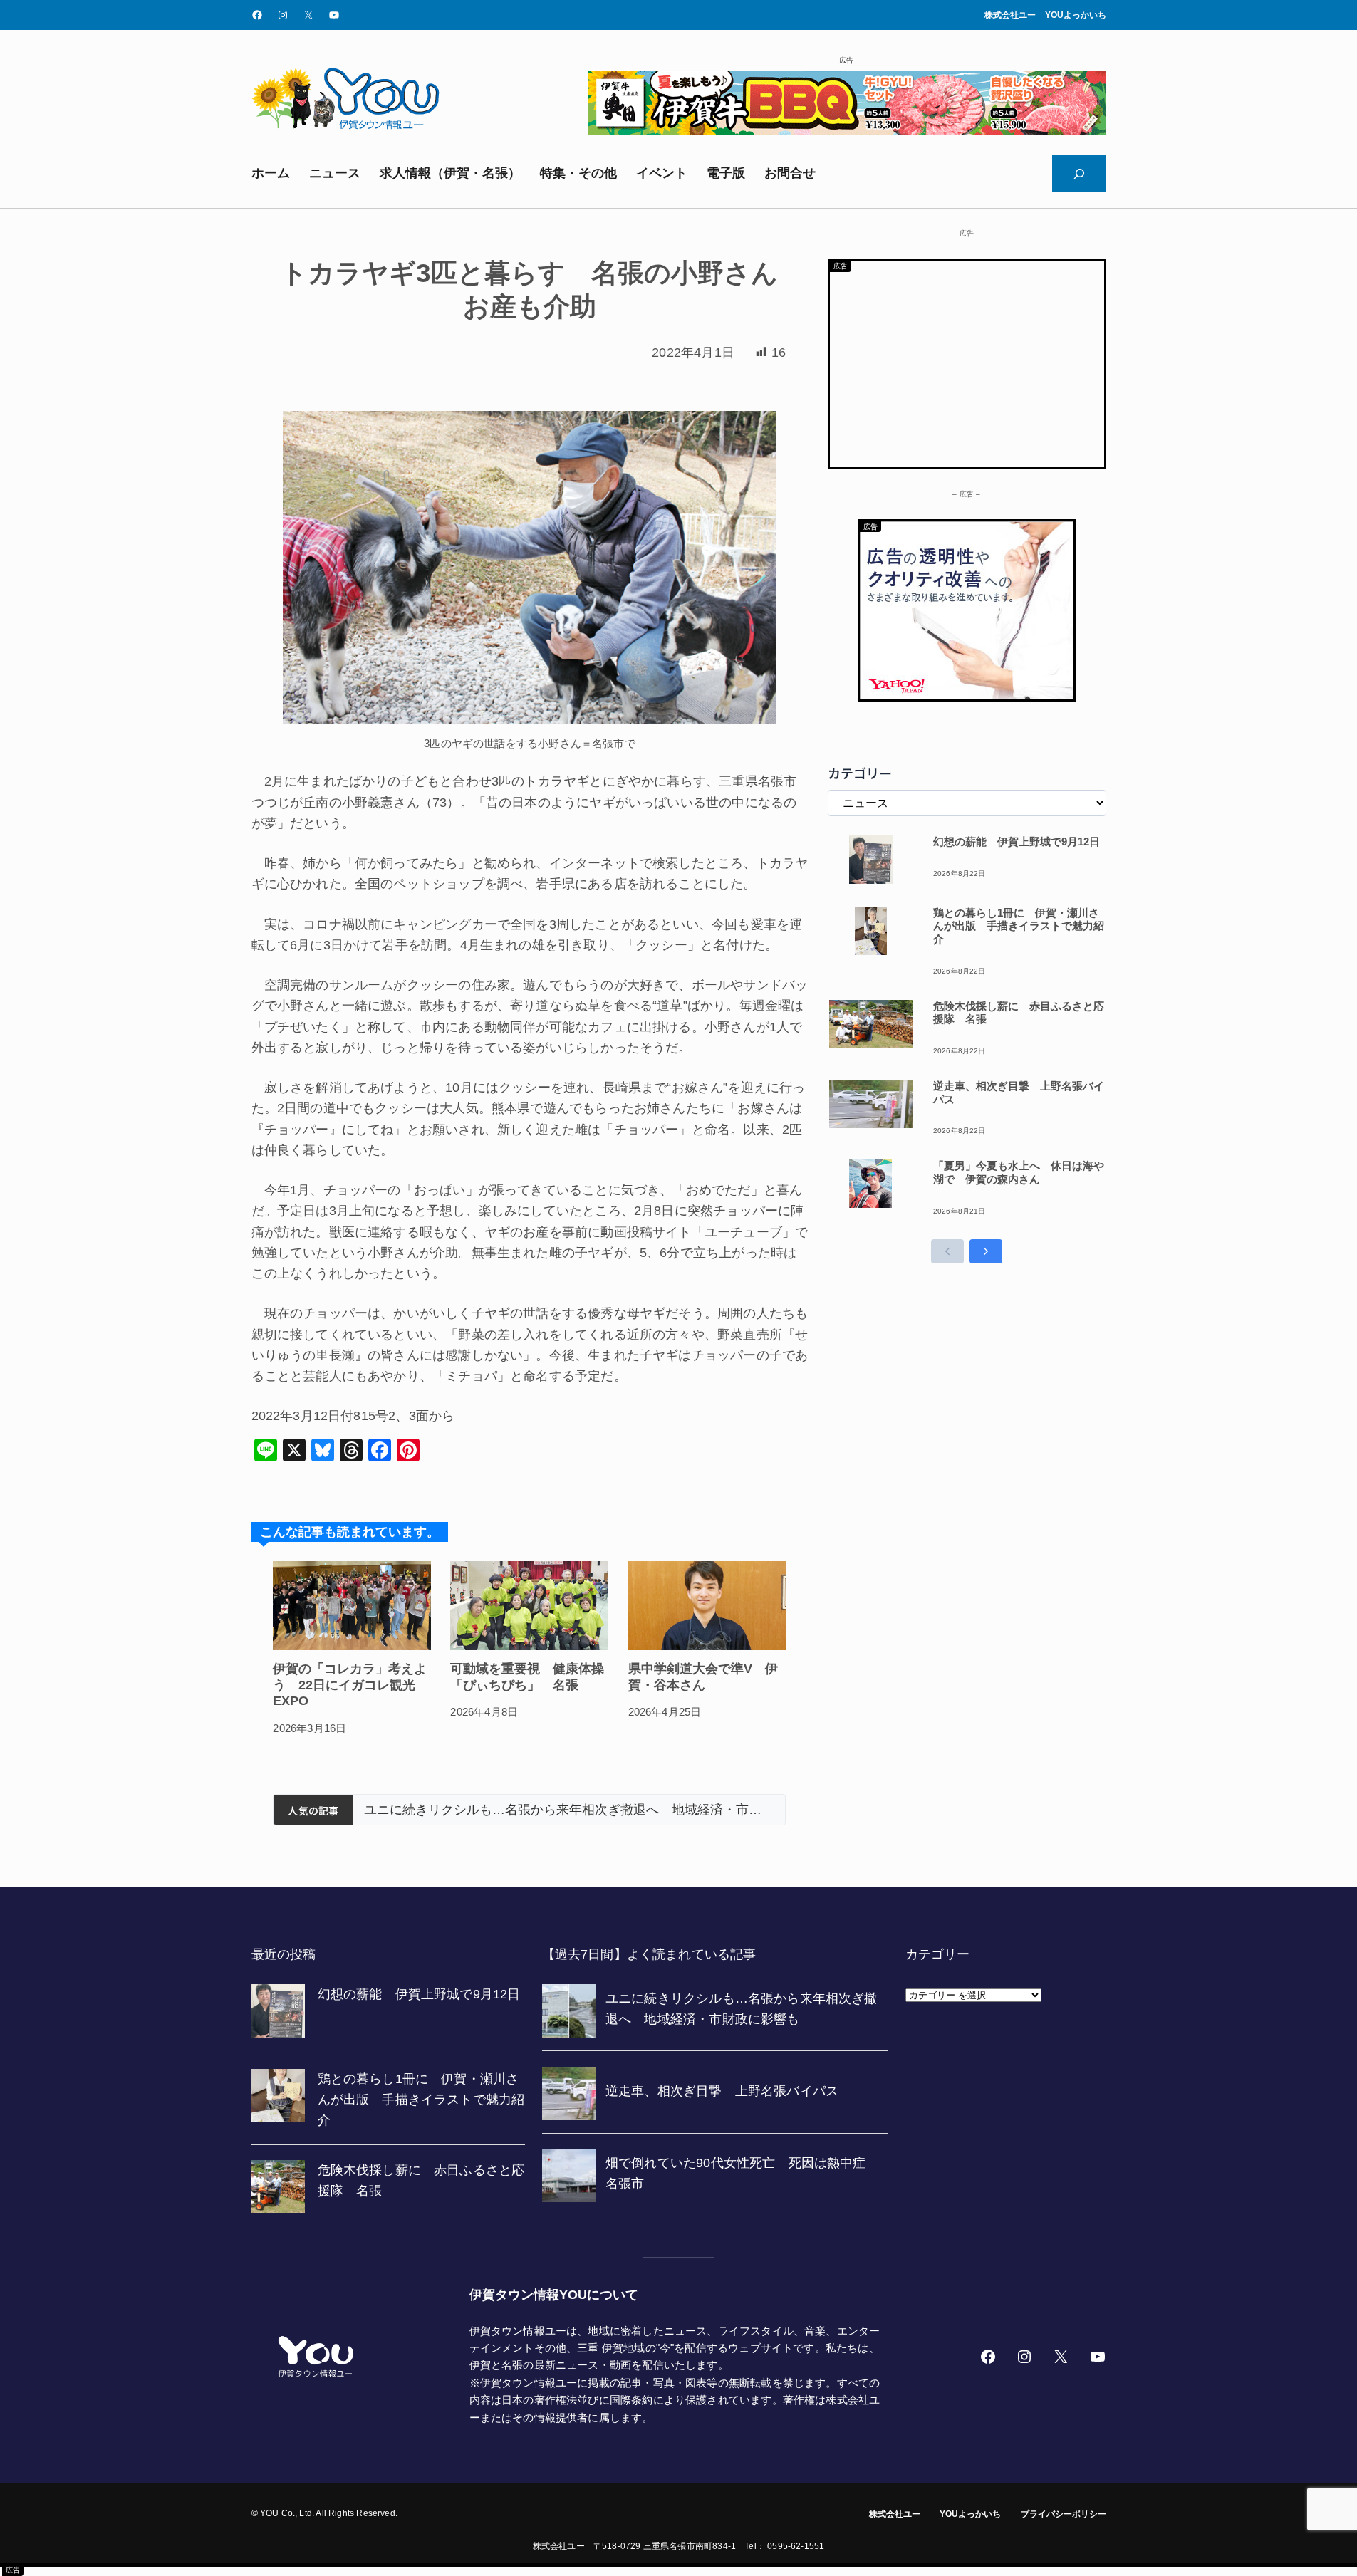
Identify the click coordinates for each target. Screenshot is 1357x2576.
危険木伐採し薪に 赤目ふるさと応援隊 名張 (1019, 1013)
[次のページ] (986, 1251)
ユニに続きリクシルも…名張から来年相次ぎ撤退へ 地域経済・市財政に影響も (569, 1810)
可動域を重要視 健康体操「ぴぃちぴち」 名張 (527, 1677)
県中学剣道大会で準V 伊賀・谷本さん (703, 1677)
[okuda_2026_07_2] (847, 130)
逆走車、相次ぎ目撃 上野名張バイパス (1019, 1093)
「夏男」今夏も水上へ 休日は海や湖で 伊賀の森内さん (1019, 1172)
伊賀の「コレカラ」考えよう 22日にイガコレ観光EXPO (350, 1685)
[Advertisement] (967, 361)
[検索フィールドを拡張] (1079, 174)
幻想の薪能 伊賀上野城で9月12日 (1017, 841)
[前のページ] (947, 1251)
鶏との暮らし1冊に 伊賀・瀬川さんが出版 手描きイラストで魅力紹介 (1019, 926)
